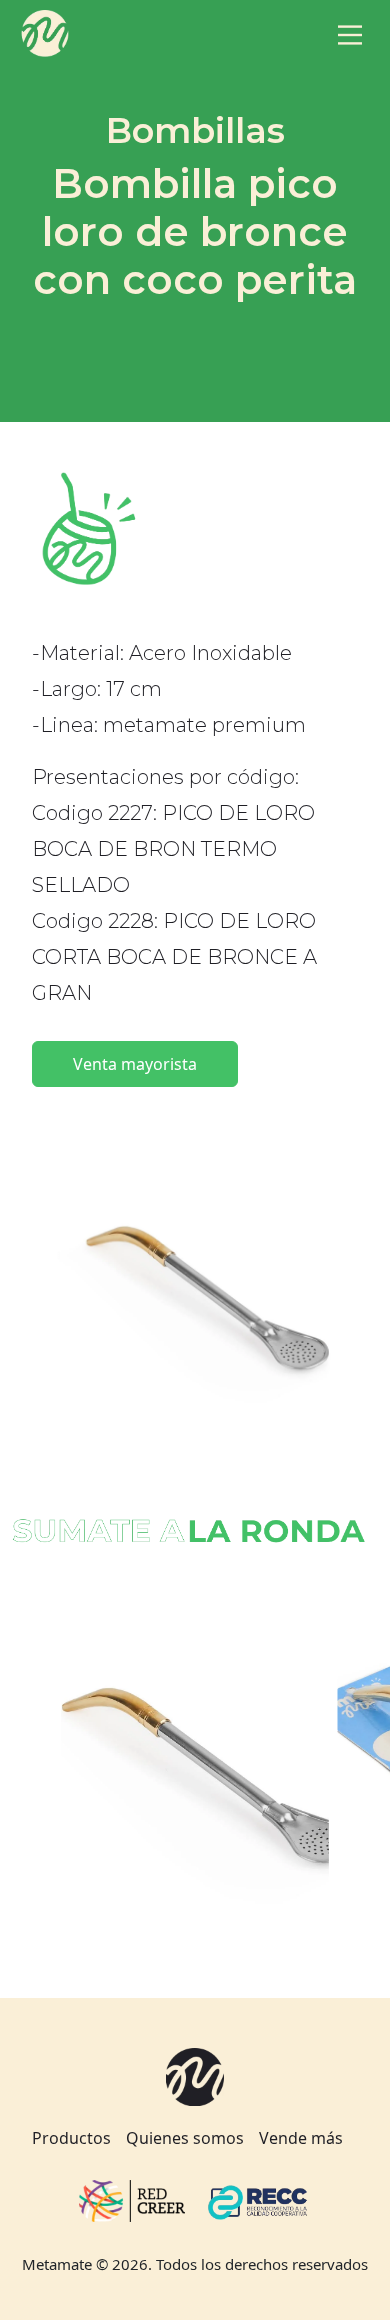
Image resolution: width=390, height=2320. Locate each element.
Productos (71, 2138)
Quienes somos (185, 2138)
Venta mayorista (135, 1064)
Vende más (301, 2138)
